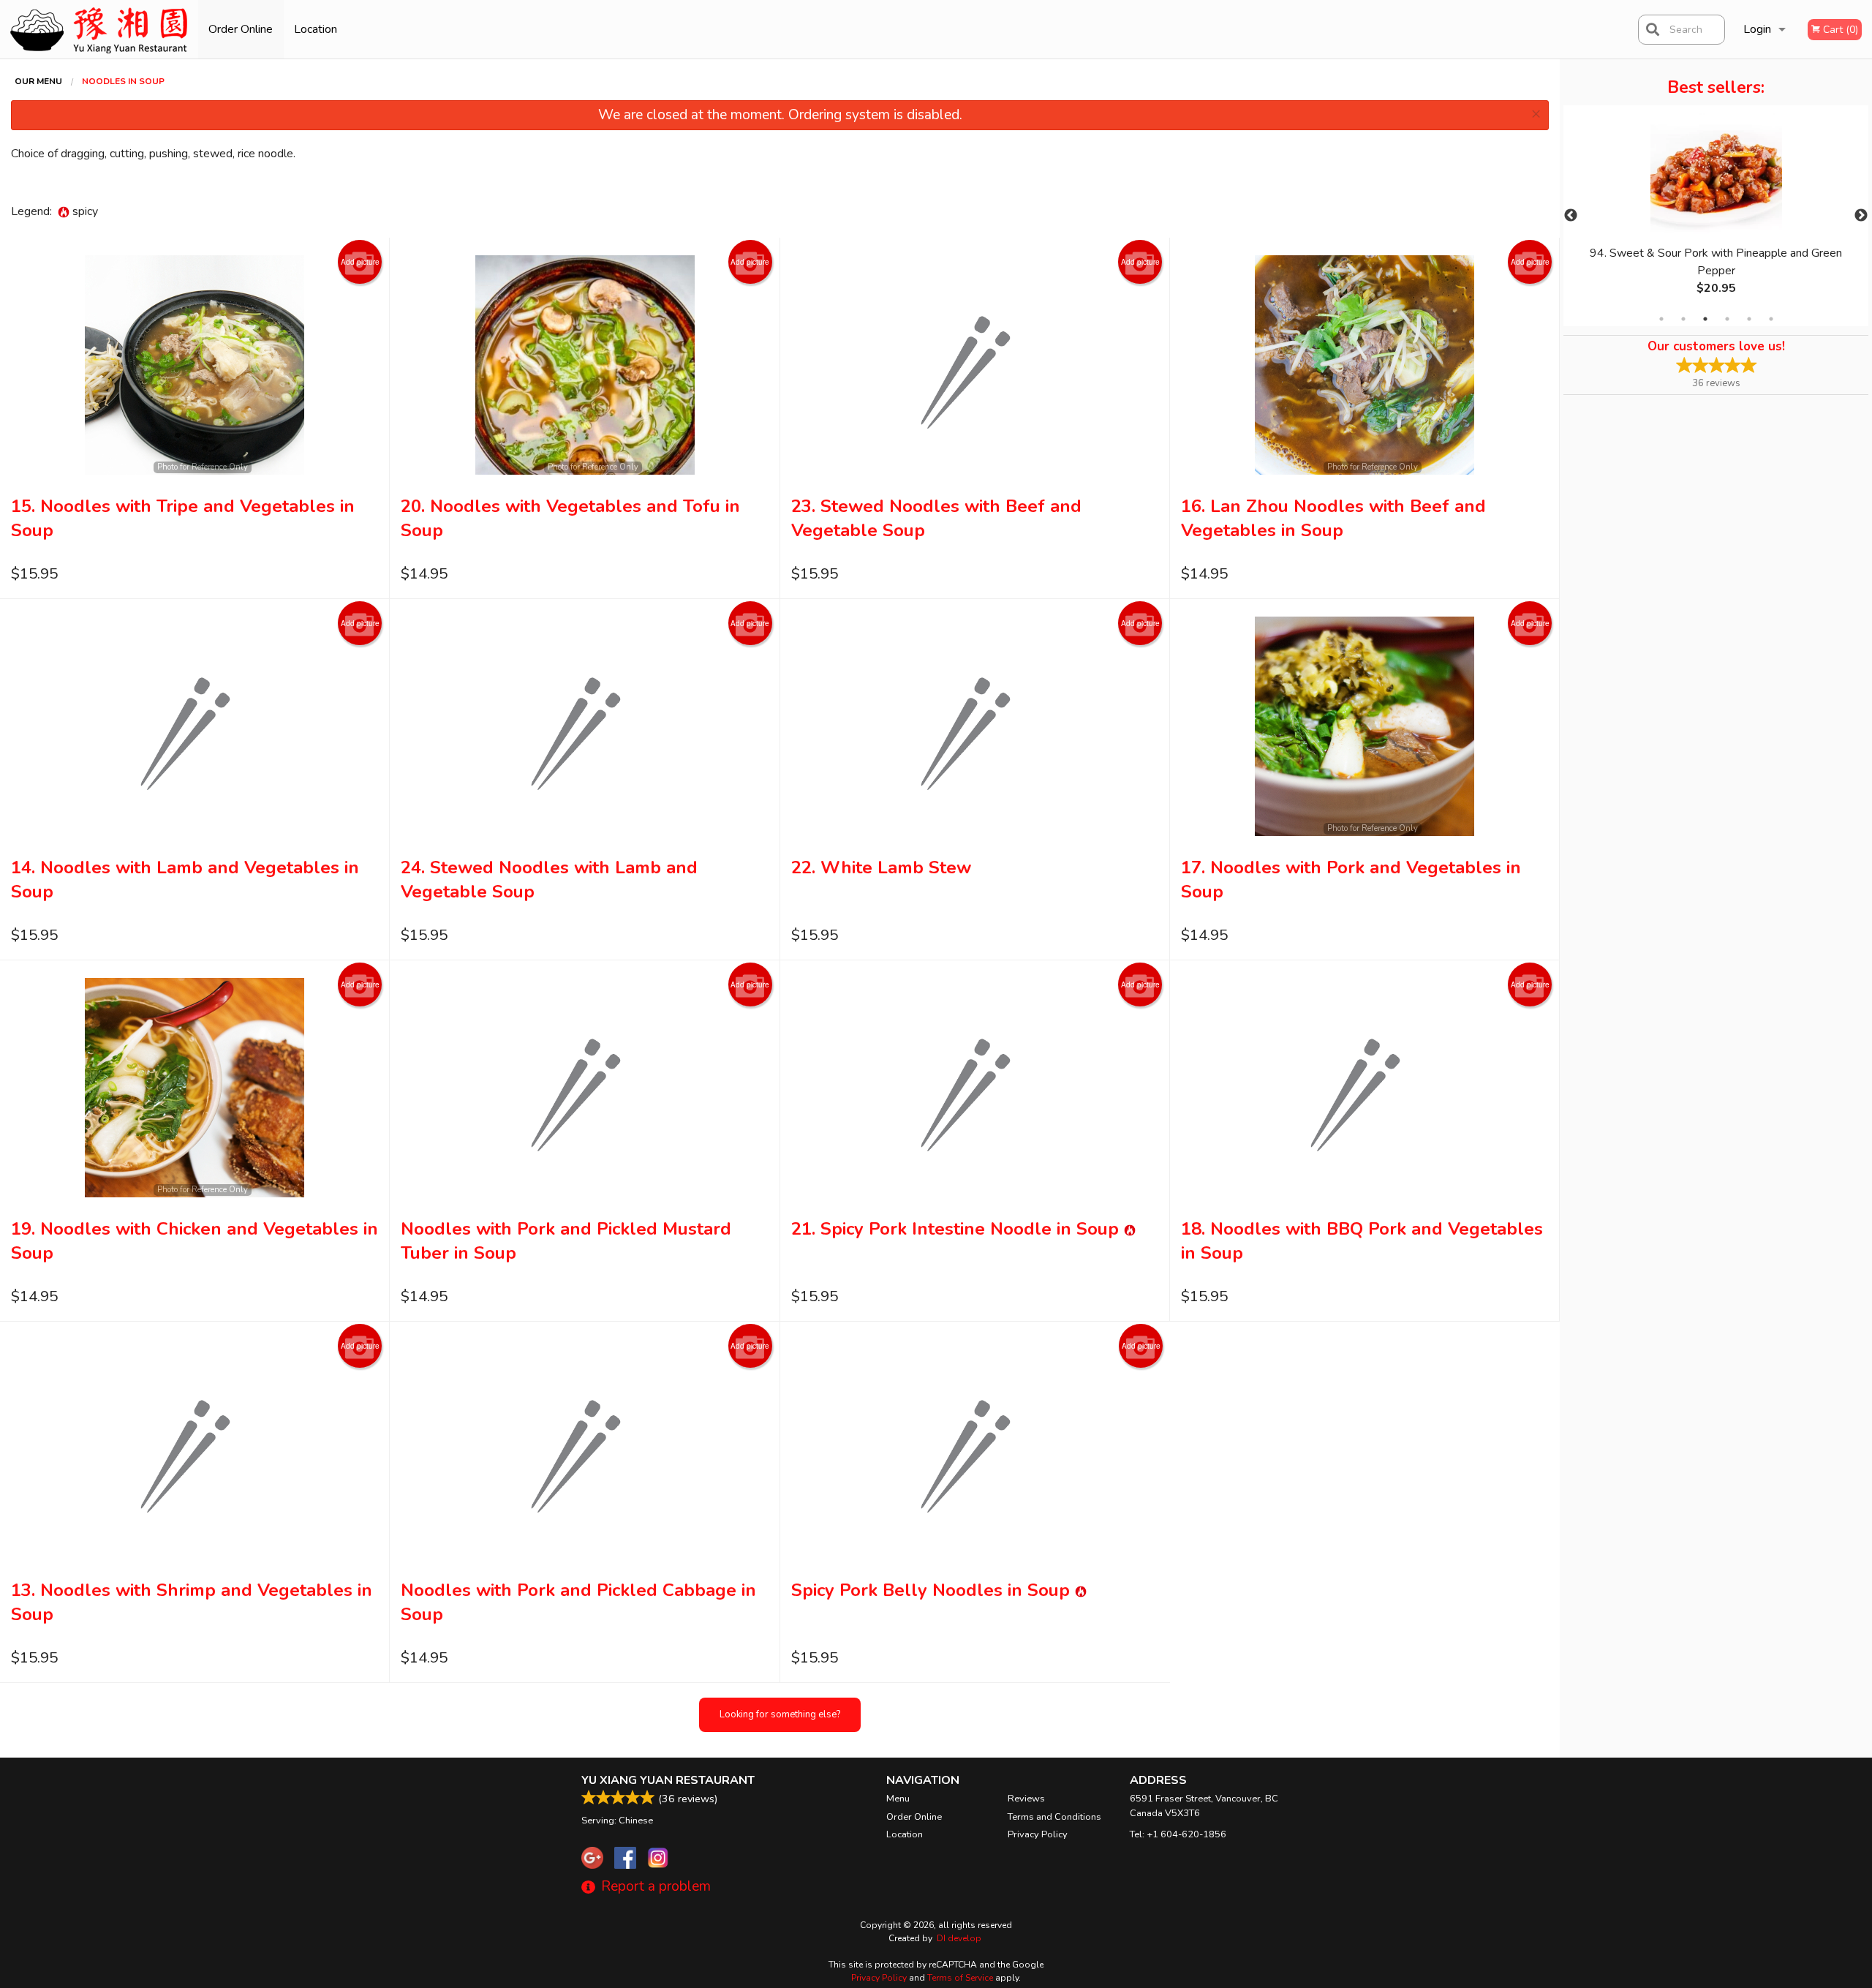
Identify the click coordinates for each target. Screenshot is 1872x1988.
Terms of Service (960, 1978)
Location (316, 29)
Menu (898, 1799)
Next (1861, 216)
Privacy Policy (1038, 1834)
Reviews (1026, 1799)
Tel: (1178, 1834)
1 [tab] (1661, 319)
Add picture (360, 262)
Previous (1571, 216)
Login (1757, 29)
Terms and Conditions (1054, 1817)
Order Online (241, 29)
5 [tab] (1749, 319)
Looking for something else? (780, 1714)
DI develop (959, 1938)
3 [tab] (1705, 319)
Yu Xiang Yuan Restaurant (668, 1780)
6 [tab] (1771, 319)
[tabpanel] (1716, 216)
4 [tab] (1727, 319)
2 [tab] (1683, 319)
